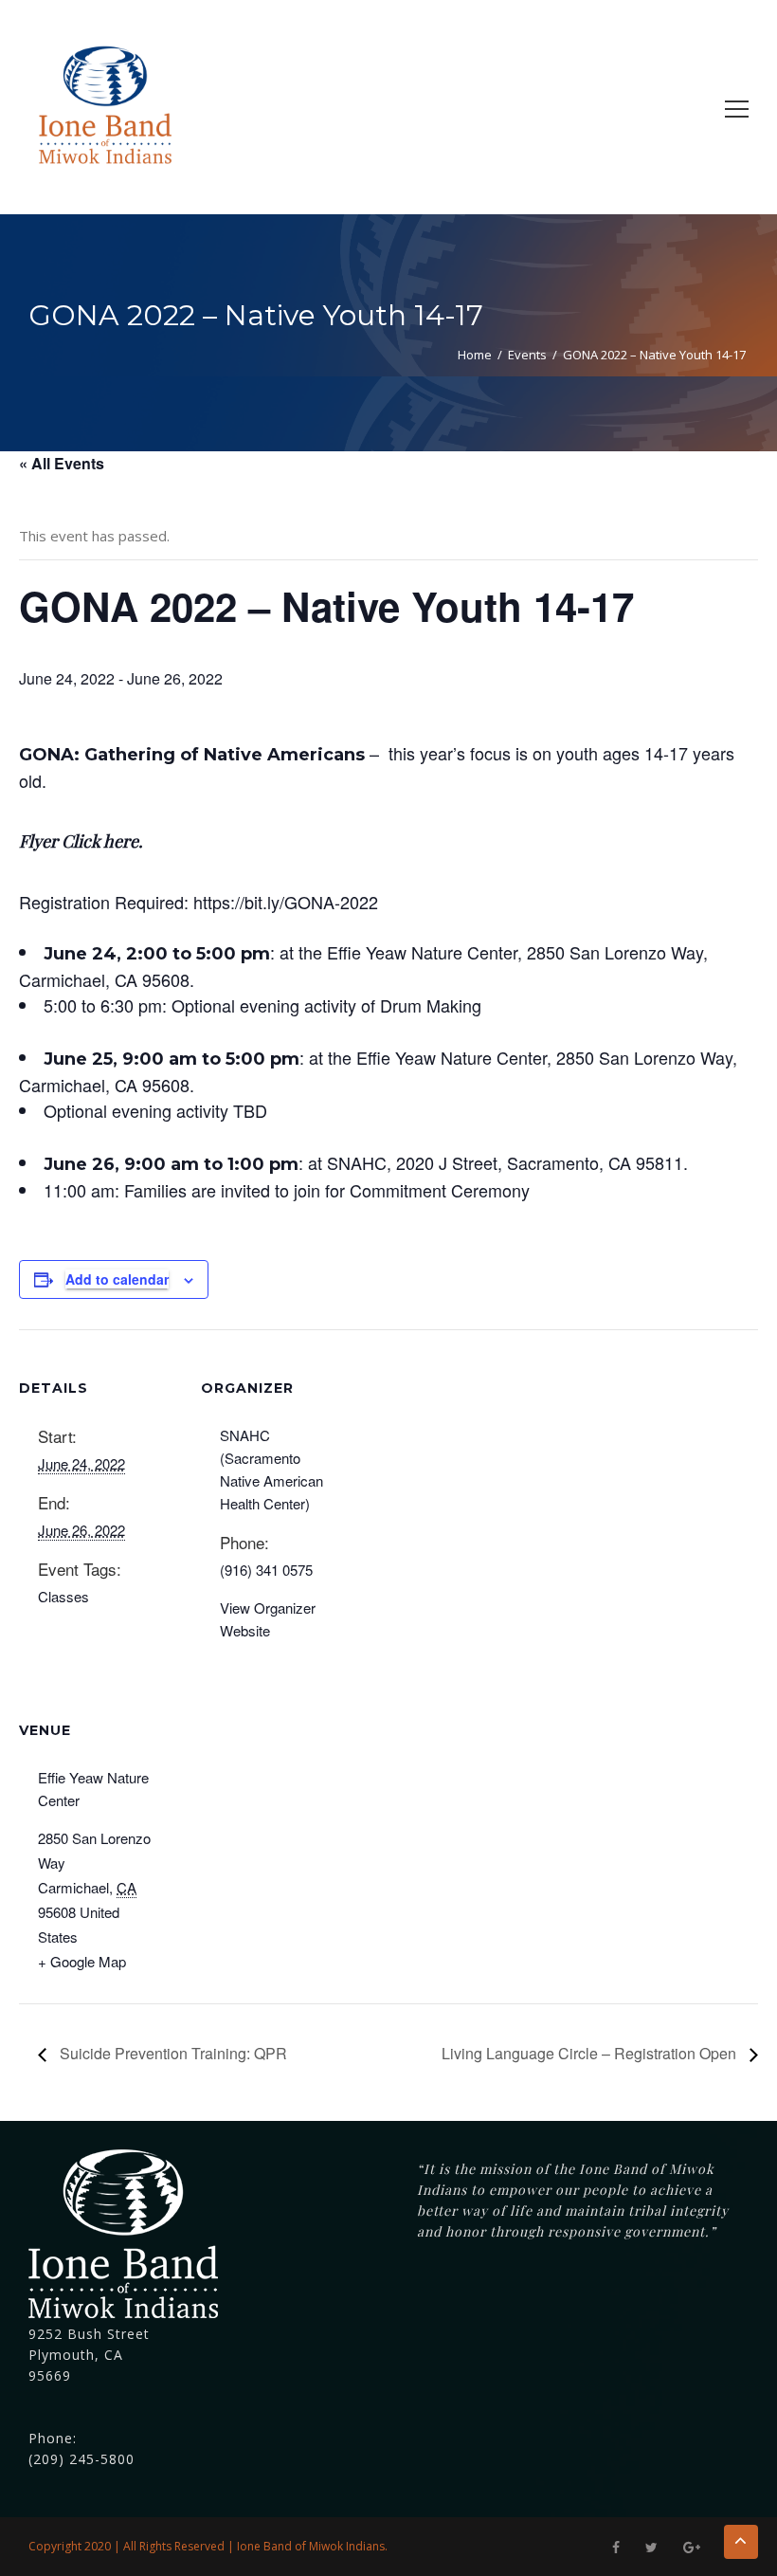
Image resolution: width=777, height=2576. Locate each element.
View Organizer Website (268, 1619)
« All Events (62, 463)
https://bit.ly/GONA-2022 (286, 902)
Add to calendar (117, 1279)
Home (475, 355)
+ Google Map (82, 1961)
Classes (63, 1596)
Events (527, 355)
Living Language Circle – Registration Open (591, 2053)
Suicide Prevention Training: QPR (172, 2053)
